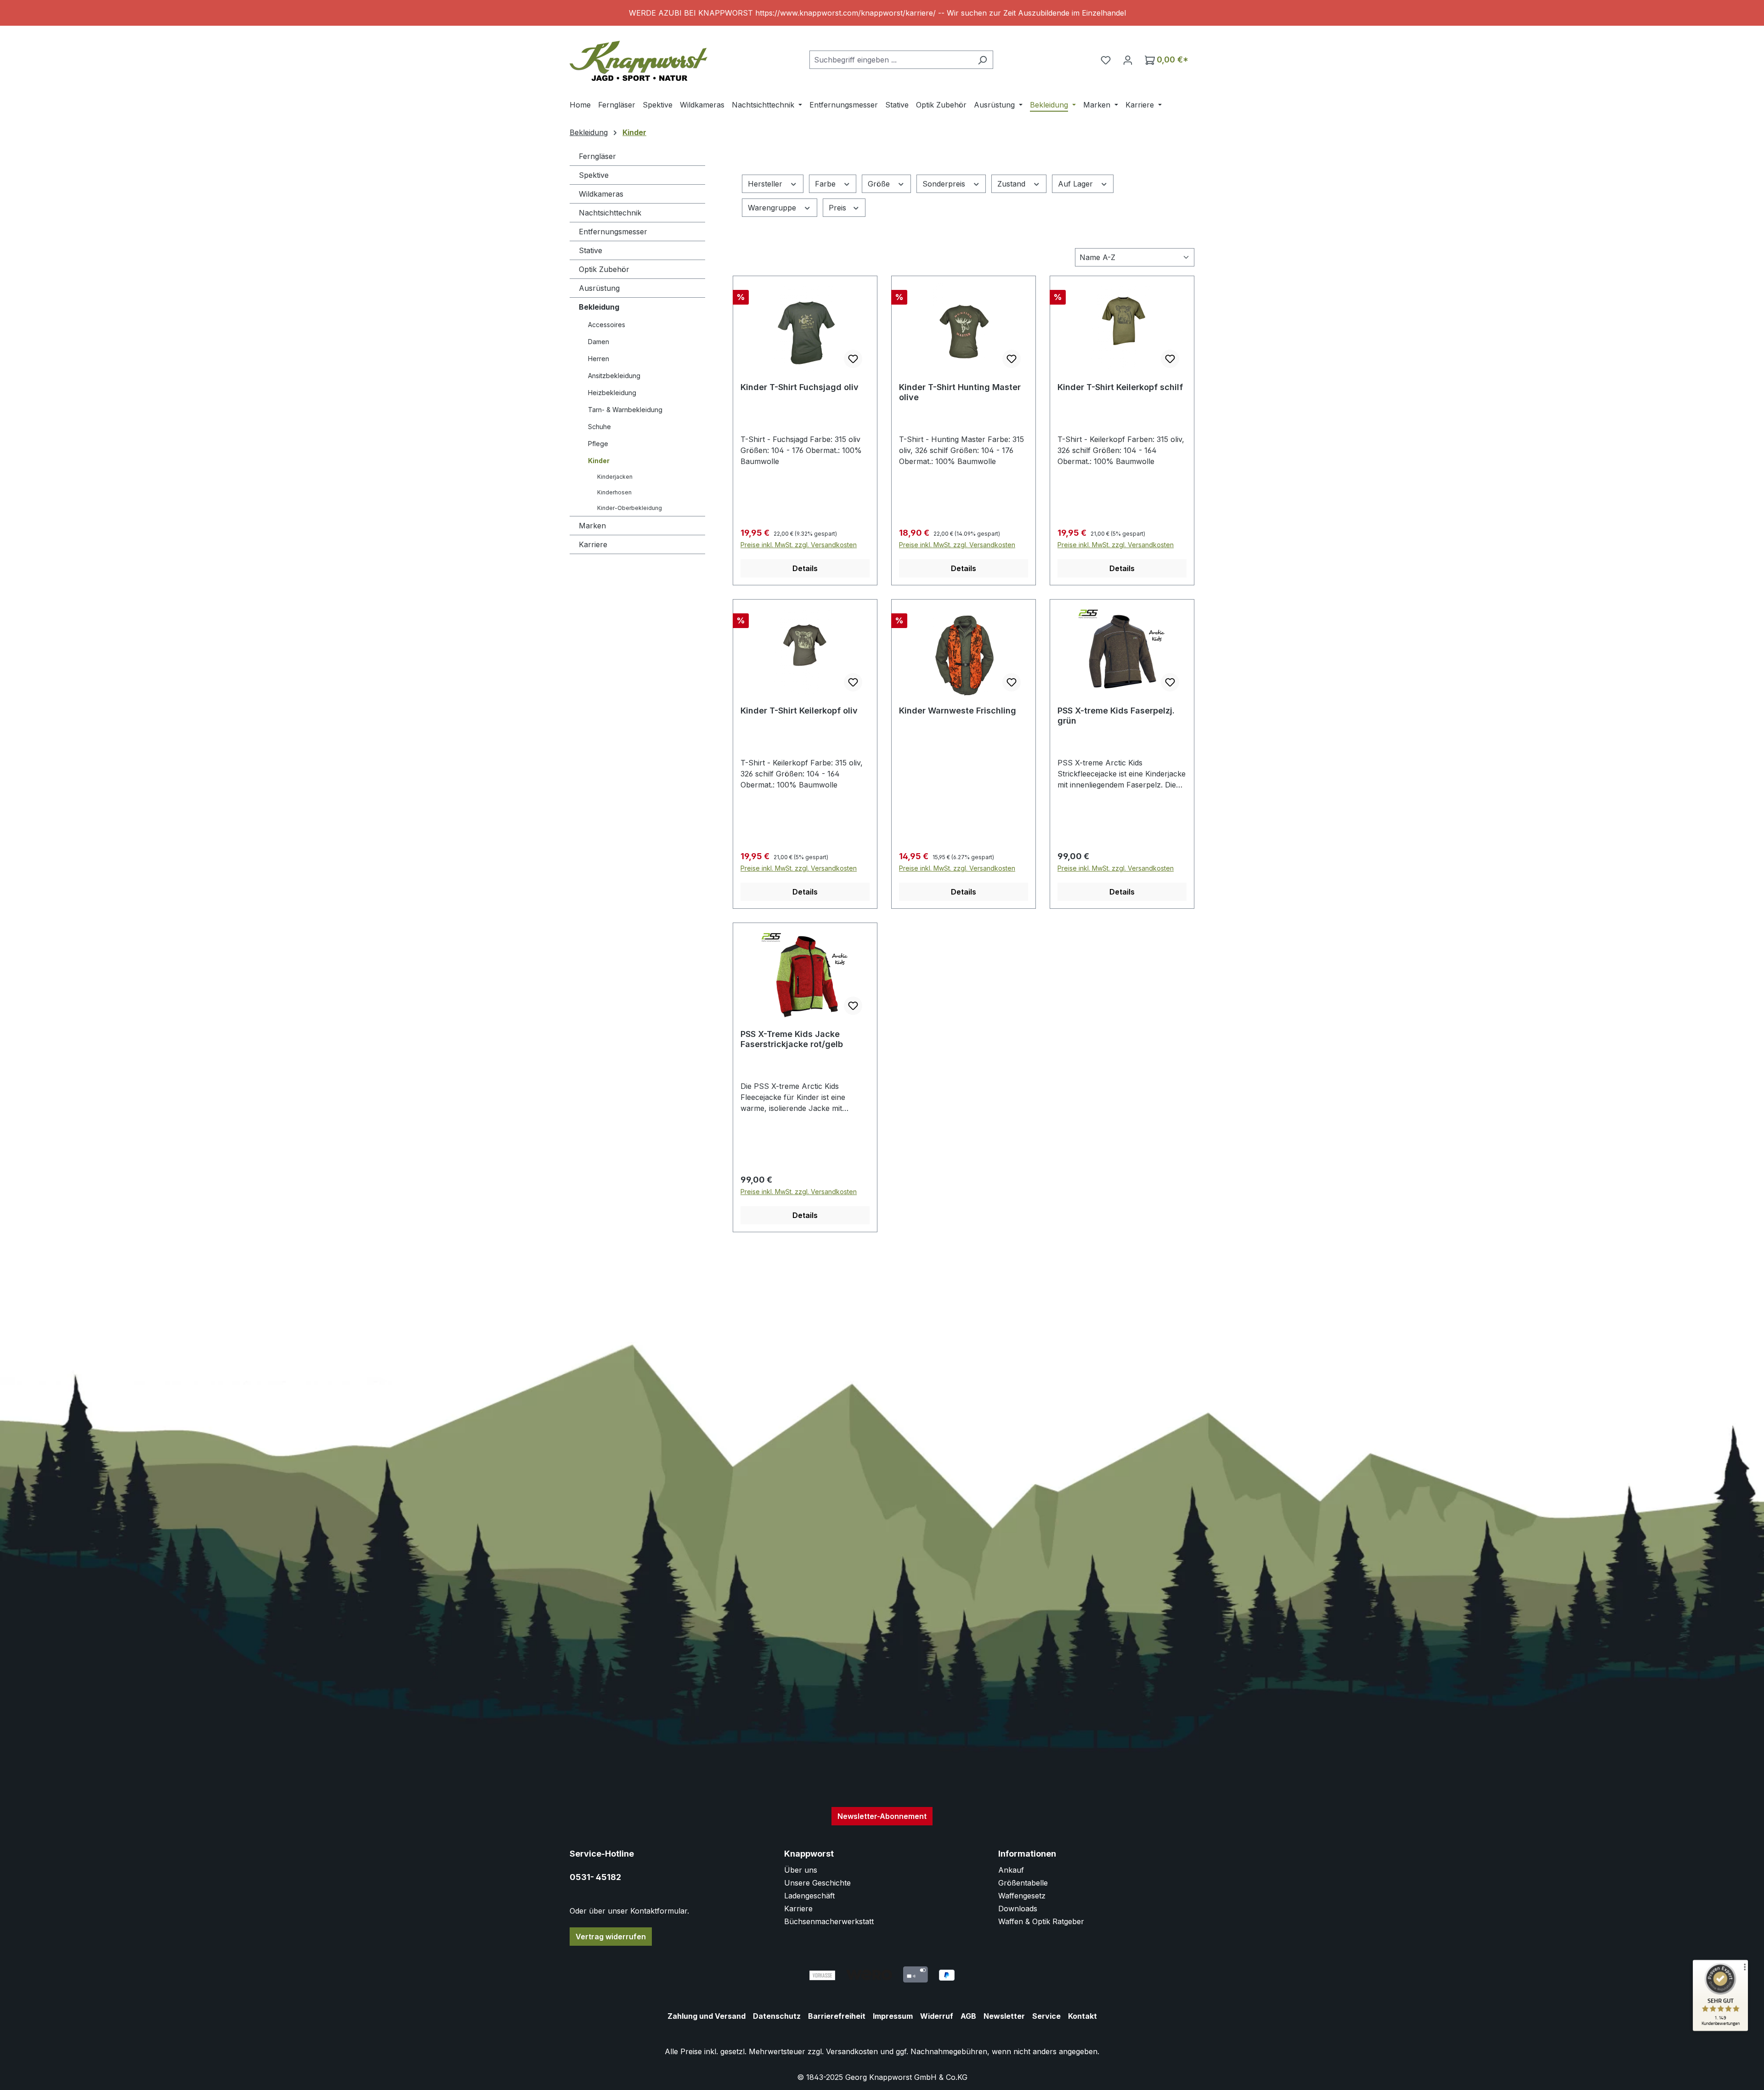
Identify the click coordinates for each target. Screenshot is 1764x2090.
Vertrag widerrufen (611, 1937)
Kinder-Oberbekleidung (630, 508)
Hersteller (766, 184)
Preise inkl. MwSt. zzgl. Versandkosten (799, 545)
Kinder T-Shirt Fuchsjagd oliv (800, 387)
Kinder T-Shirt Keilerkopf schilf (1120, 387)
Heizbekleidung (612, 393)
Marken (592, 526)
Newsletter (1004, 2016)
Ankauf (1011, 1870)
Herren (599, 359)
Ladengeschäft (809, 1896)
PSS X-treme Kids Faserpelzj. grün (1116, 716)
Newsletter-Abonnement (882, 1816)
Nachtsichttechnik (610, 213)
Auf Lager (1077, 184)
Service (1046, 2016)
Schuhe (599, 427)
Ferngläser (597, 156)
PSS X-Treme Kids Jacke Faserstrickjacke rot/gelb (792, 1039)
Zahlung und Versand (707, 2016)
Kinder (599, 461)
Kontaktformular (659, 1911)
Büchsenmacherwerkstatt (829, 1921)
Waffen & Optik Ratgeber (1041, 1921)
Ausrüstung (599, 288)
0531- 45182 (595, 1877)
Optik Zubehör (604, 269)
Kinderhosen (614, 492)
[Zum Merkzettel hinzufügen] (853, 359)
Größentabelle (1023, 1883)
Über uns (801, 1870)
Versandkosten (852, 2051)
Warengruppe (773, 208)
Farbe (826, 184)
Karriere (593, 544)
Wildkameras (601, 194)
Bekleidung (599, 307)
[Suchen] (982, 60)
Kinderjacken (615, 477)
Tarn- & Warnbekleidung (625, 410)
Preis (839, 208)
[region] (882, 13)
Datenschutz (777, 2016)
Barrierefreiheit (837, 2016)
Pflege (598, 444)
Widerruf (937, 2016)
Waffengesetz (1022, 1896)
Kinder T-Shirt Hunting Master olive (960, 392)
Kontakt (1083, 2016)
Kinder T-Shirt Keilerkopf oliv (799, 711)
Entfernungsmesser (613, 232)
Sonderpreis (945, 184)
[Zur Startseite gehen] (639, 58)
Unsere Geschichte (817, 1883)
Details (805, 568)
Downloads (1018, 1909)
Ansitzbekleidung (614, 376)
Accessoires (607, 325)
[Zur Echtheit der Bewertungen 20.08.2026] (1720, 2029)
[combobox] (891, 60)
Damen (599, 342)
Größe (880, 184)
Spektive (594, 175)
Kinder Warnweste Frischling (958, 711)
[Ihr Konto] (1128, 60)
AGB (968, 2016)
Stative (591, 250)
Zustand (1012, 184)
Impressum (893, 2016)
